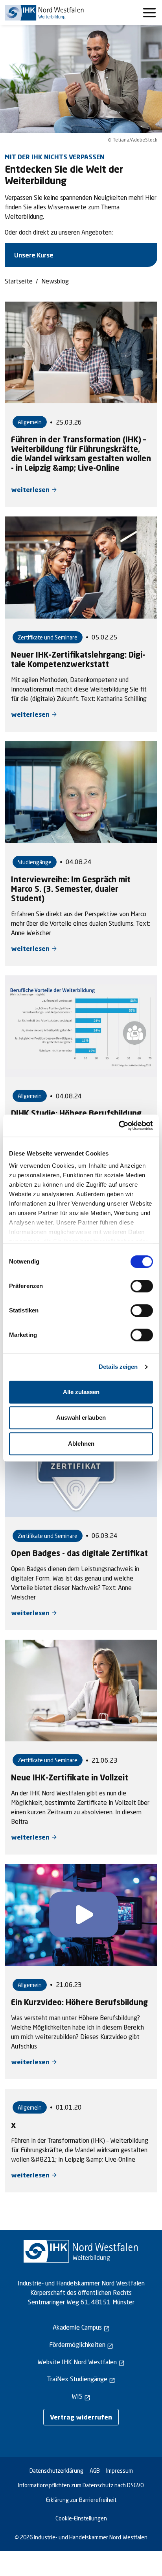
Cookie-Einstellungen (81, 2518)
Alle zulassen (81, 1392)
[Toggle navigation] (149, 13)
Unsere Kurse (34, 255)
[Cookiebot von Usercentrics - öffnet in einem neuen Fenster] (119, 1126)
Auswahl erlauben (81, 1418)
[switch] (142, 1286)
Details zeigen (118, 1367)
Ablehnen (81, 1444)
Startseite (19, 281)
